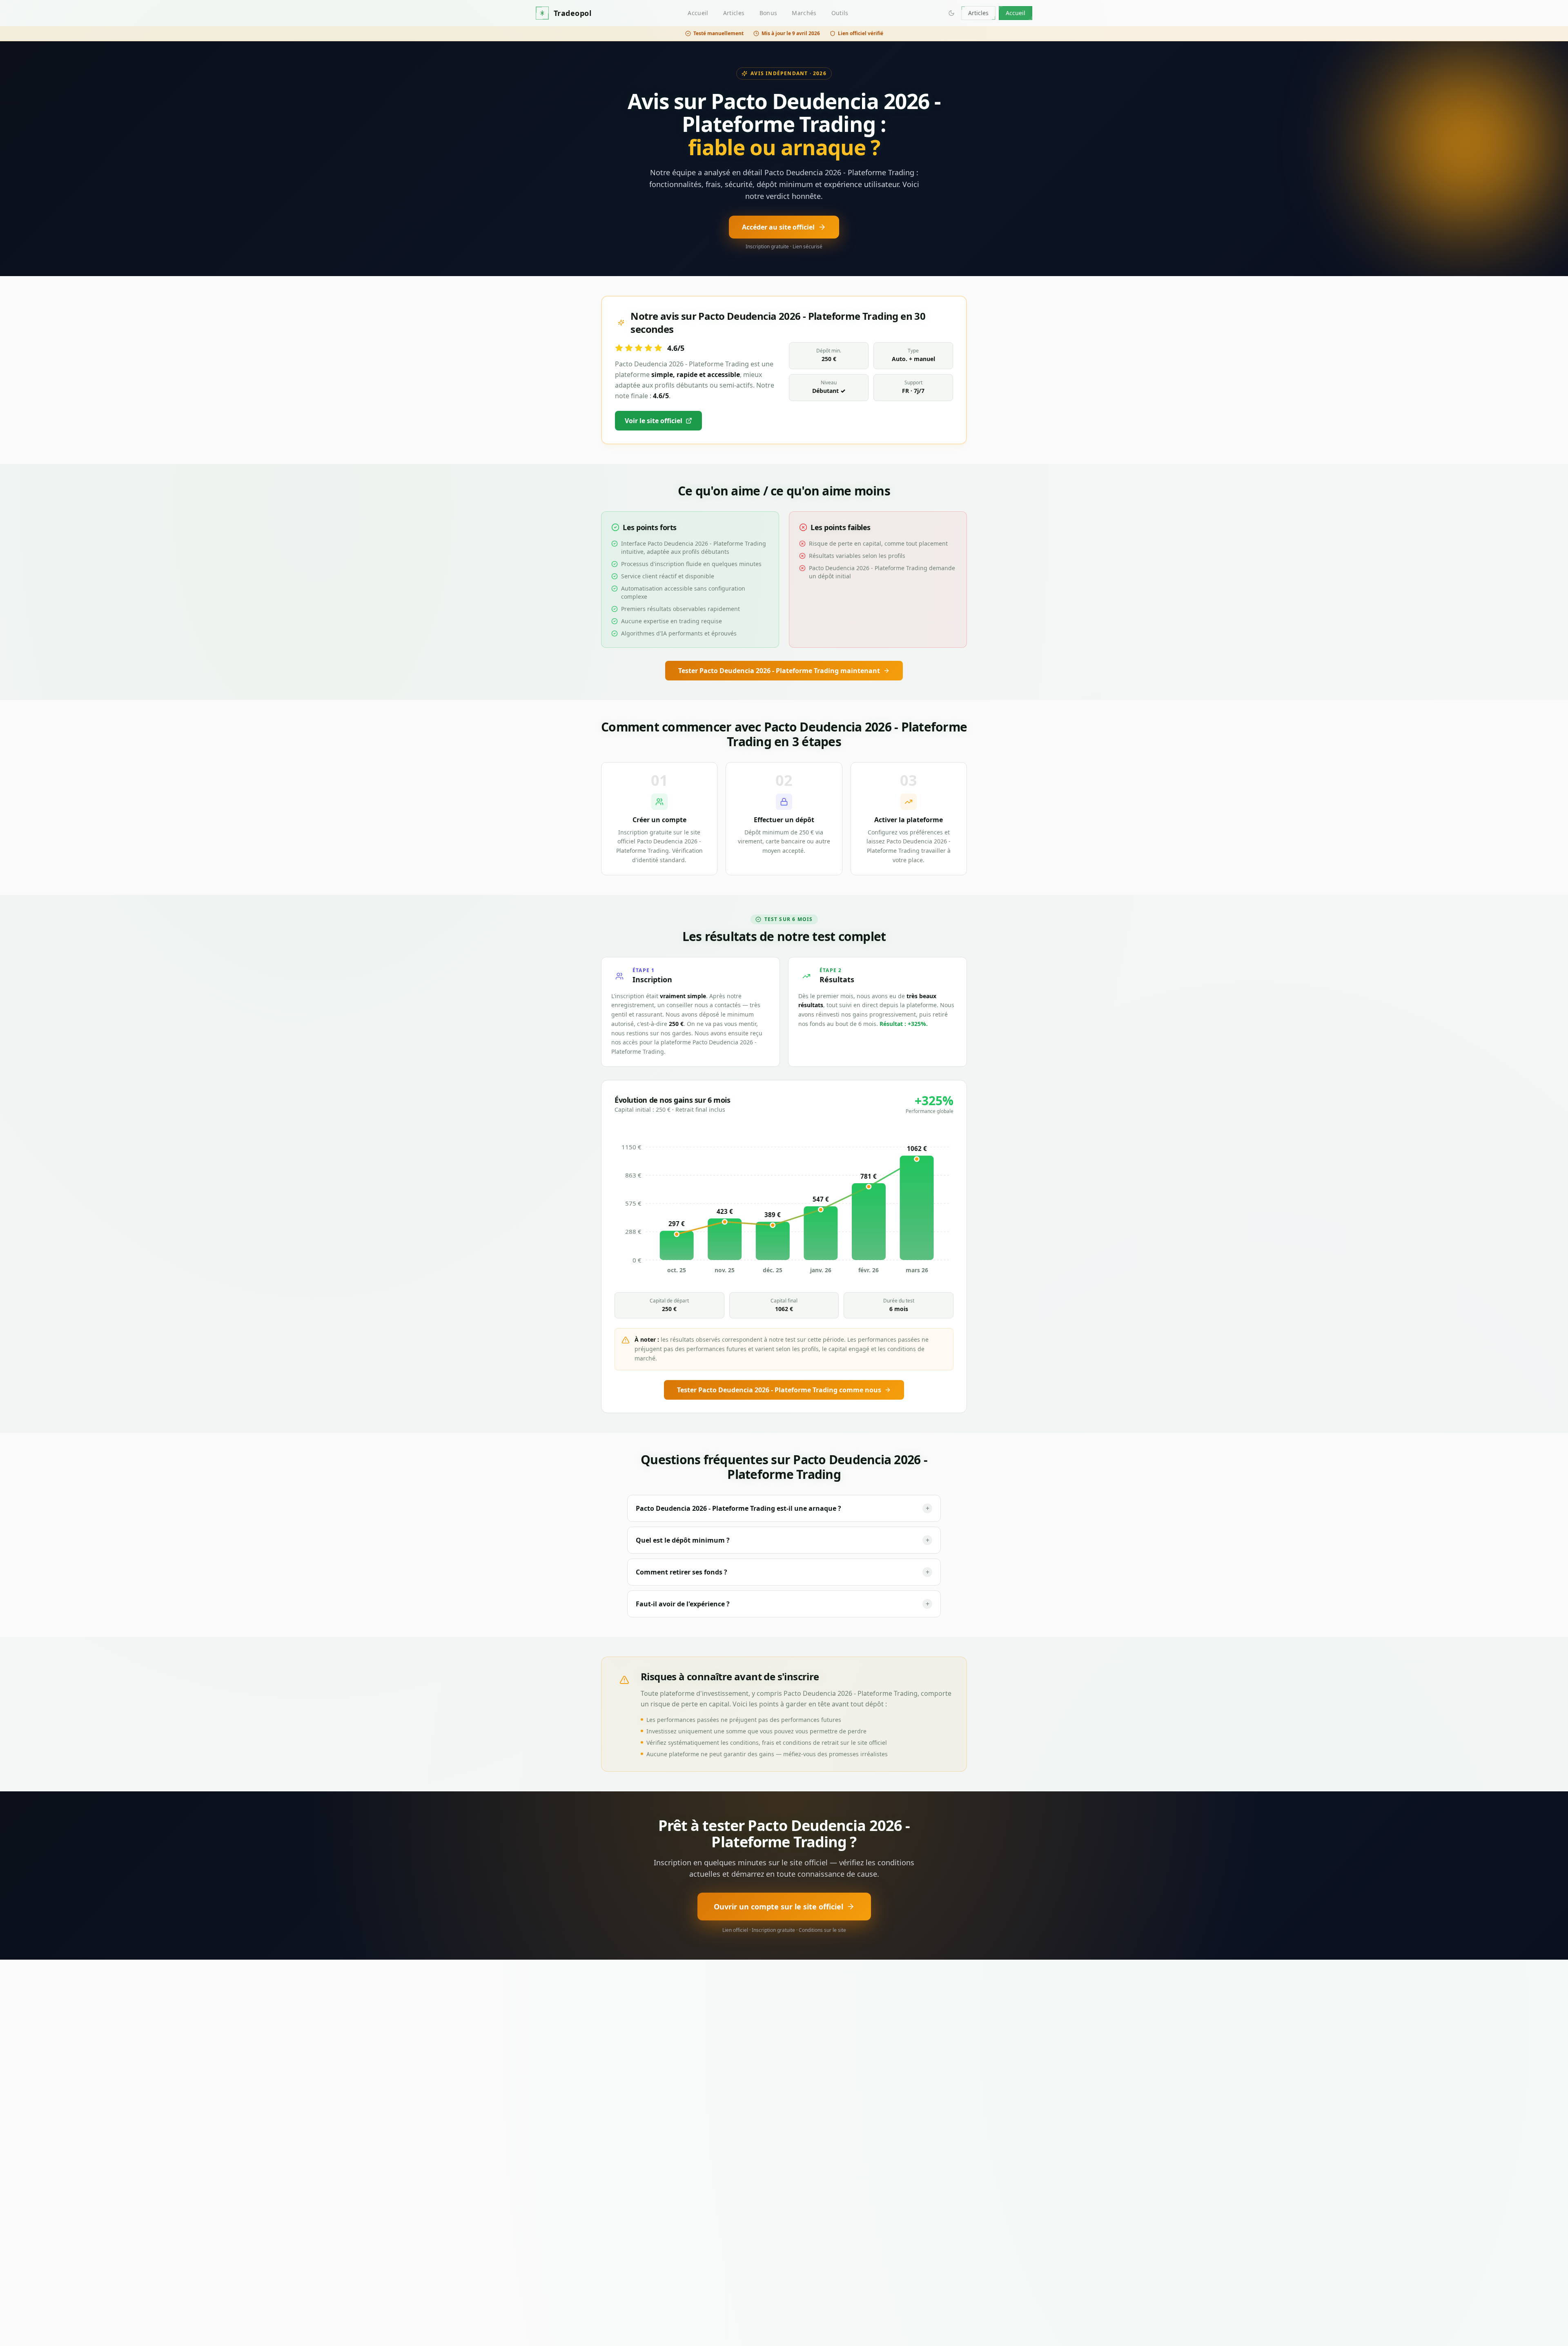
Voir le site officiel (654, 421)
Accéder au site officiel (778, 227)
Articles (734, 13)
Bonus (768, 13)
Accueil (698, 13)
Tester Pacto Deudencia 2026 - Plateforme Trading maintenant (779, 671)
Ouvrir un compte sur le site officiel (778, 1907)
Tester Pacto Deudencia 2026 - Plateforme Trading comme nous (779, 1390)
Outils (840, 13)
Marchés (804, 13)
